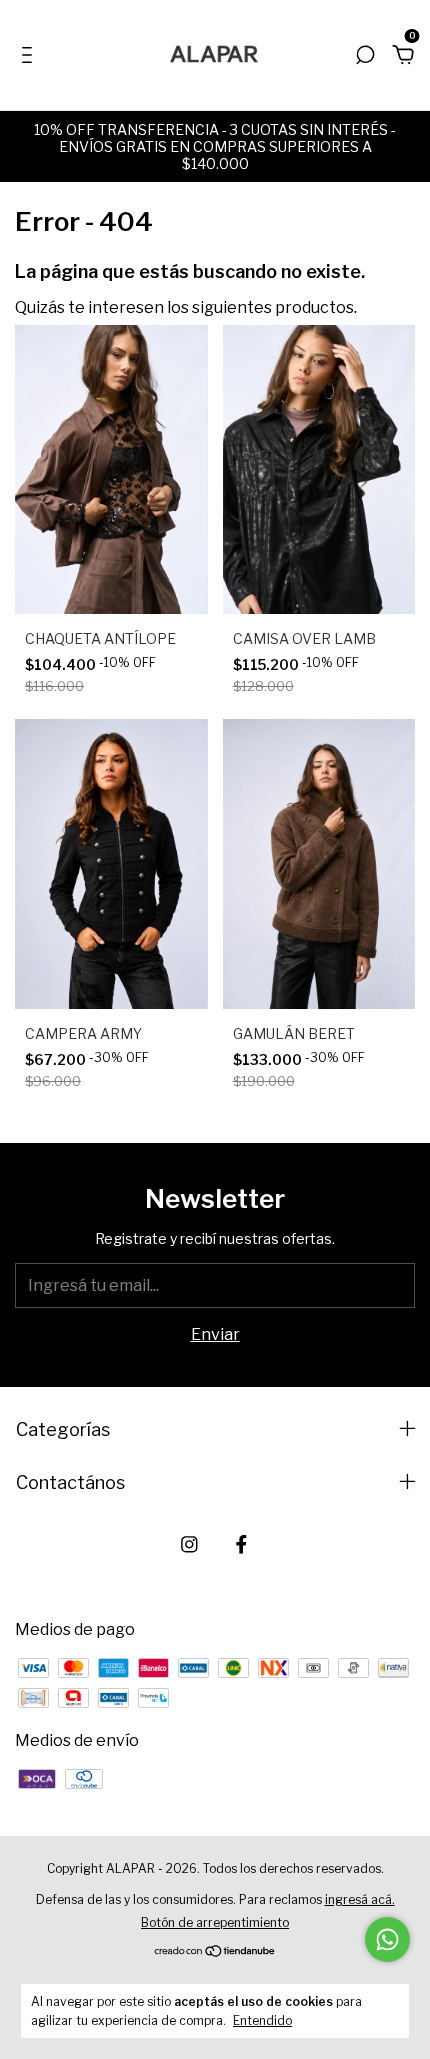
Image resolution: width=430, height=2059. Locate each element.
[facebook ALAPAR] (241, 1544)
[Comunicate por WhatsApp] (387, 1939)
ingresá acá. (360, 1899)
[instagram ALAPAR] (189, 1544)
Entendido (262, 2020)
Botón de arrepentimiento (215, 1922)
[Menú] (30, 55)
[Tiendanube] (215, 1952)
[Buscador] (365, 55)
